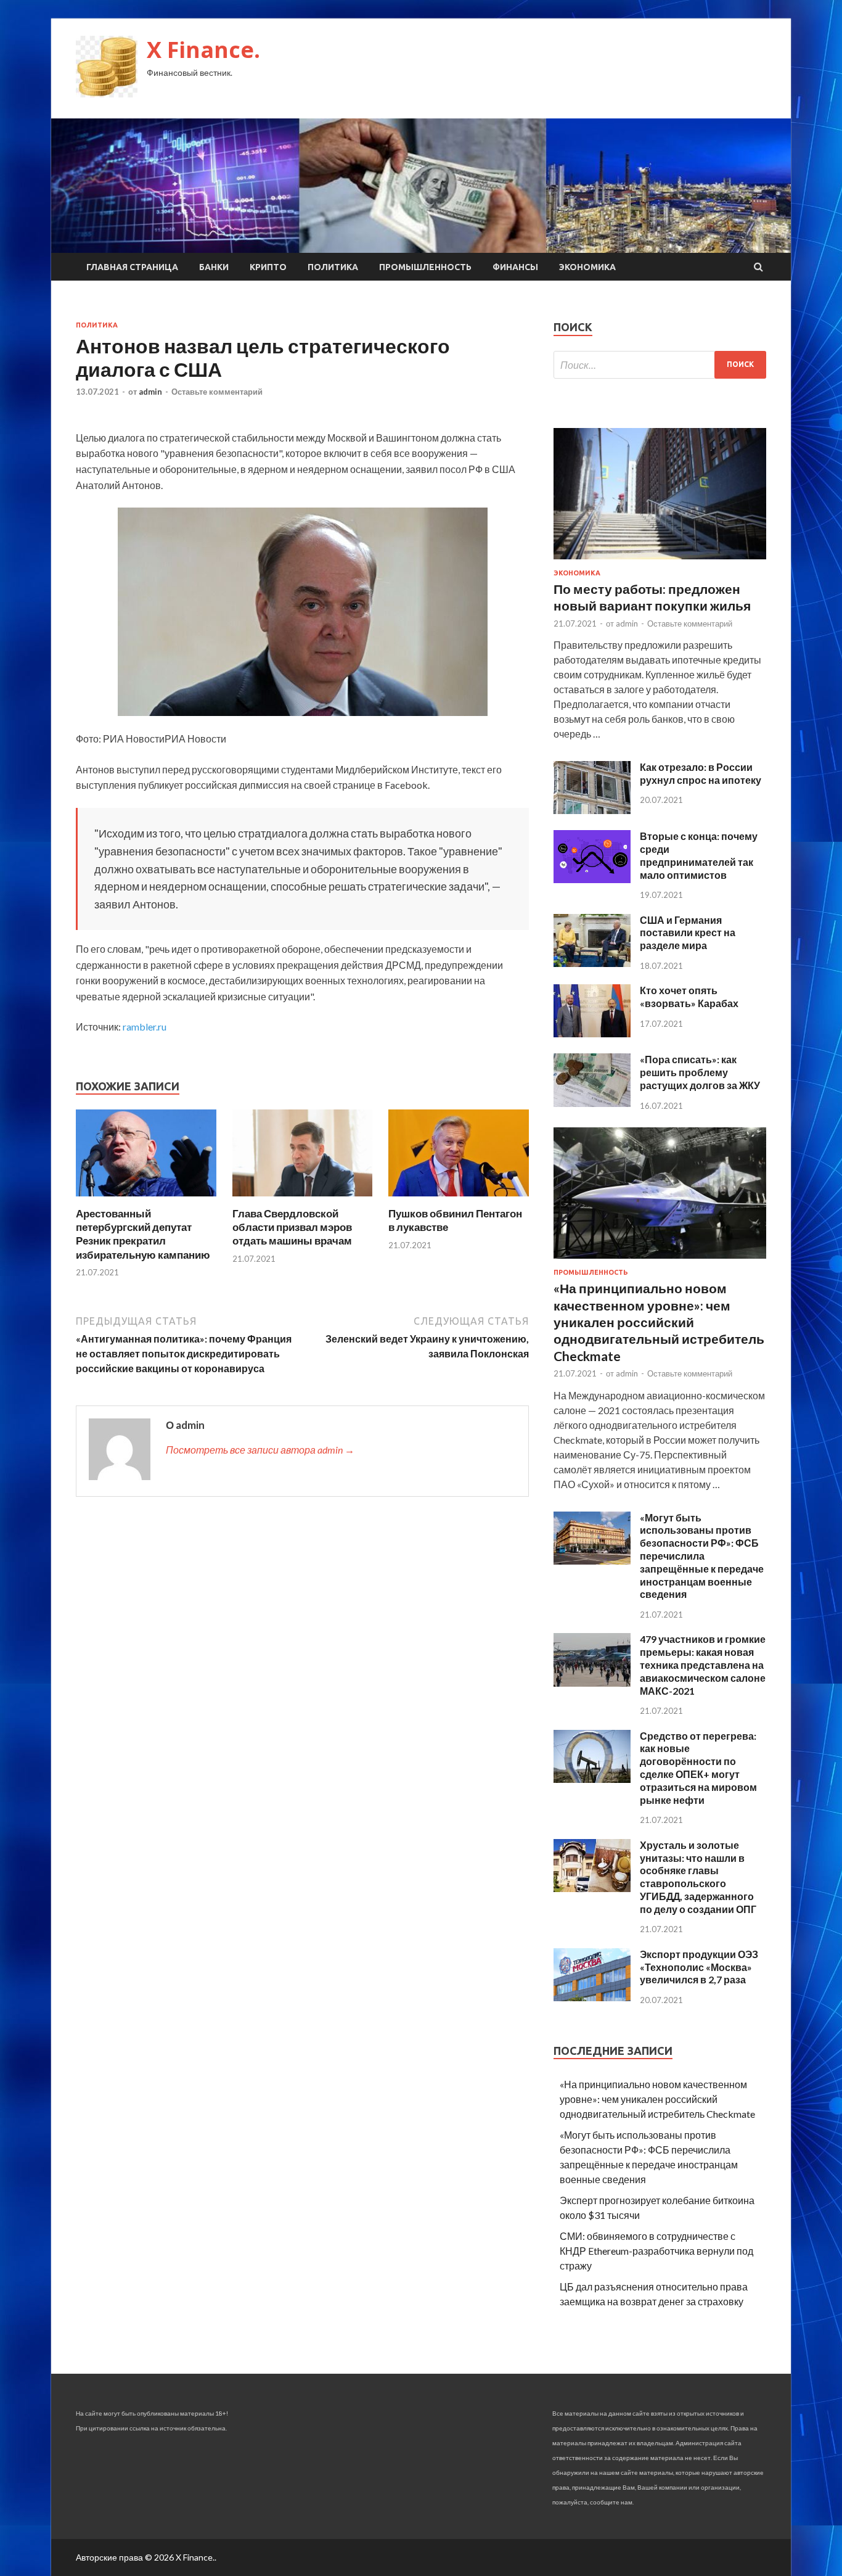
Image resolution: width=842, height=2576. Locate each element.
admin (150, 392)
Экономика (587, 267)
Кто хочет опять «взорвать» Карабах (689, 997)
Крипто (268, 267)
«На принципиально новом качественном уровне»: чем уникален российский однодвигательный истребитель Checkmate (659, 1322)
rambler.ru (145, 1027)
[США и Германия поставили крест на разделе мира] (592, 963)
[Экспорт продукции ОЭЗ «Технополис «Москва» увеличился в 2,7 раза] (592, 1997)
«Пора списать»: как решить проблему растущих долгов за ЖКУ (700, 1072)
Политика (333, 267)
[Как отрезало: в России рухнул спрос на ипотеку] (592, 810)
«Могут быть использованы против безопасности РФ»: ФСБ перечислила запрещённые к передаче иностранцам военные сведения (702, 1556)
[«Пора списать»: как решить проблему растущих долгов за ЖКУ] (592, 1103)
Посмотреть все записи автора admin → (260, 1450)
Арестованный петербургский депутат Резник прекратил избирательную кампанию (143, 1234)
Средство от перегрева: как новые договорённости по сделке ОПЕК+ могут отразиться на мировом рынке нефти (698, 1768)
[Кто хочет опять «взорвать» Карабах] (592, 1033)
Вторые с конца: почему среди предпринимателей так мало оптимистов (699, 855)
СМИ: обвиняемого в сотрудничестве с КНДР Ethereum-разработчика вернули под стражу (656, 2251)
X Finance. (203, 50)
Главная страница (132, 267)
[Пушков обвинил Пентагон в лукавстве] (459, 1199)
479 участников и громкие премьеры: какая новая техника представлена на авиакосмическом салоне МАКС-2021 (703, 1665)
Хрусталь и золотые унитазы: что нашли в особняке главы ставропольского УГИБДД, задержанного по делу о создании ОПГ (698, 1877)
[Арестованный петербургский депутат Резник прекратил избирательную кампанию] (146, 1199)
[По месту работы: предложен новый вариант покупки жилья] (660, 562)
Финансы (515, 267)
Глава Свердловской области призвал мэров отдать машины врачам (292, 1227)
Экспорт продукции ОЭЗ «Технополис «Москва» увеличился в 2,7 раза (699, 1967)
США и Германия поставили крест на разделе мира (688, 933)
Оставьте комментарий (217, 392)
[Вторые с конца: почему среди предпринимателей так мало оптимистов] (592, 879)
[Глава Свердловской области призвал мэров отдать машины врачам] (303, 1199)
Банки (214, 267)
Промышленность (425, 267)
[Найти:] (660, 365)
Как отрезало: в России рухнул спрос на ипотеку (701, 773)
